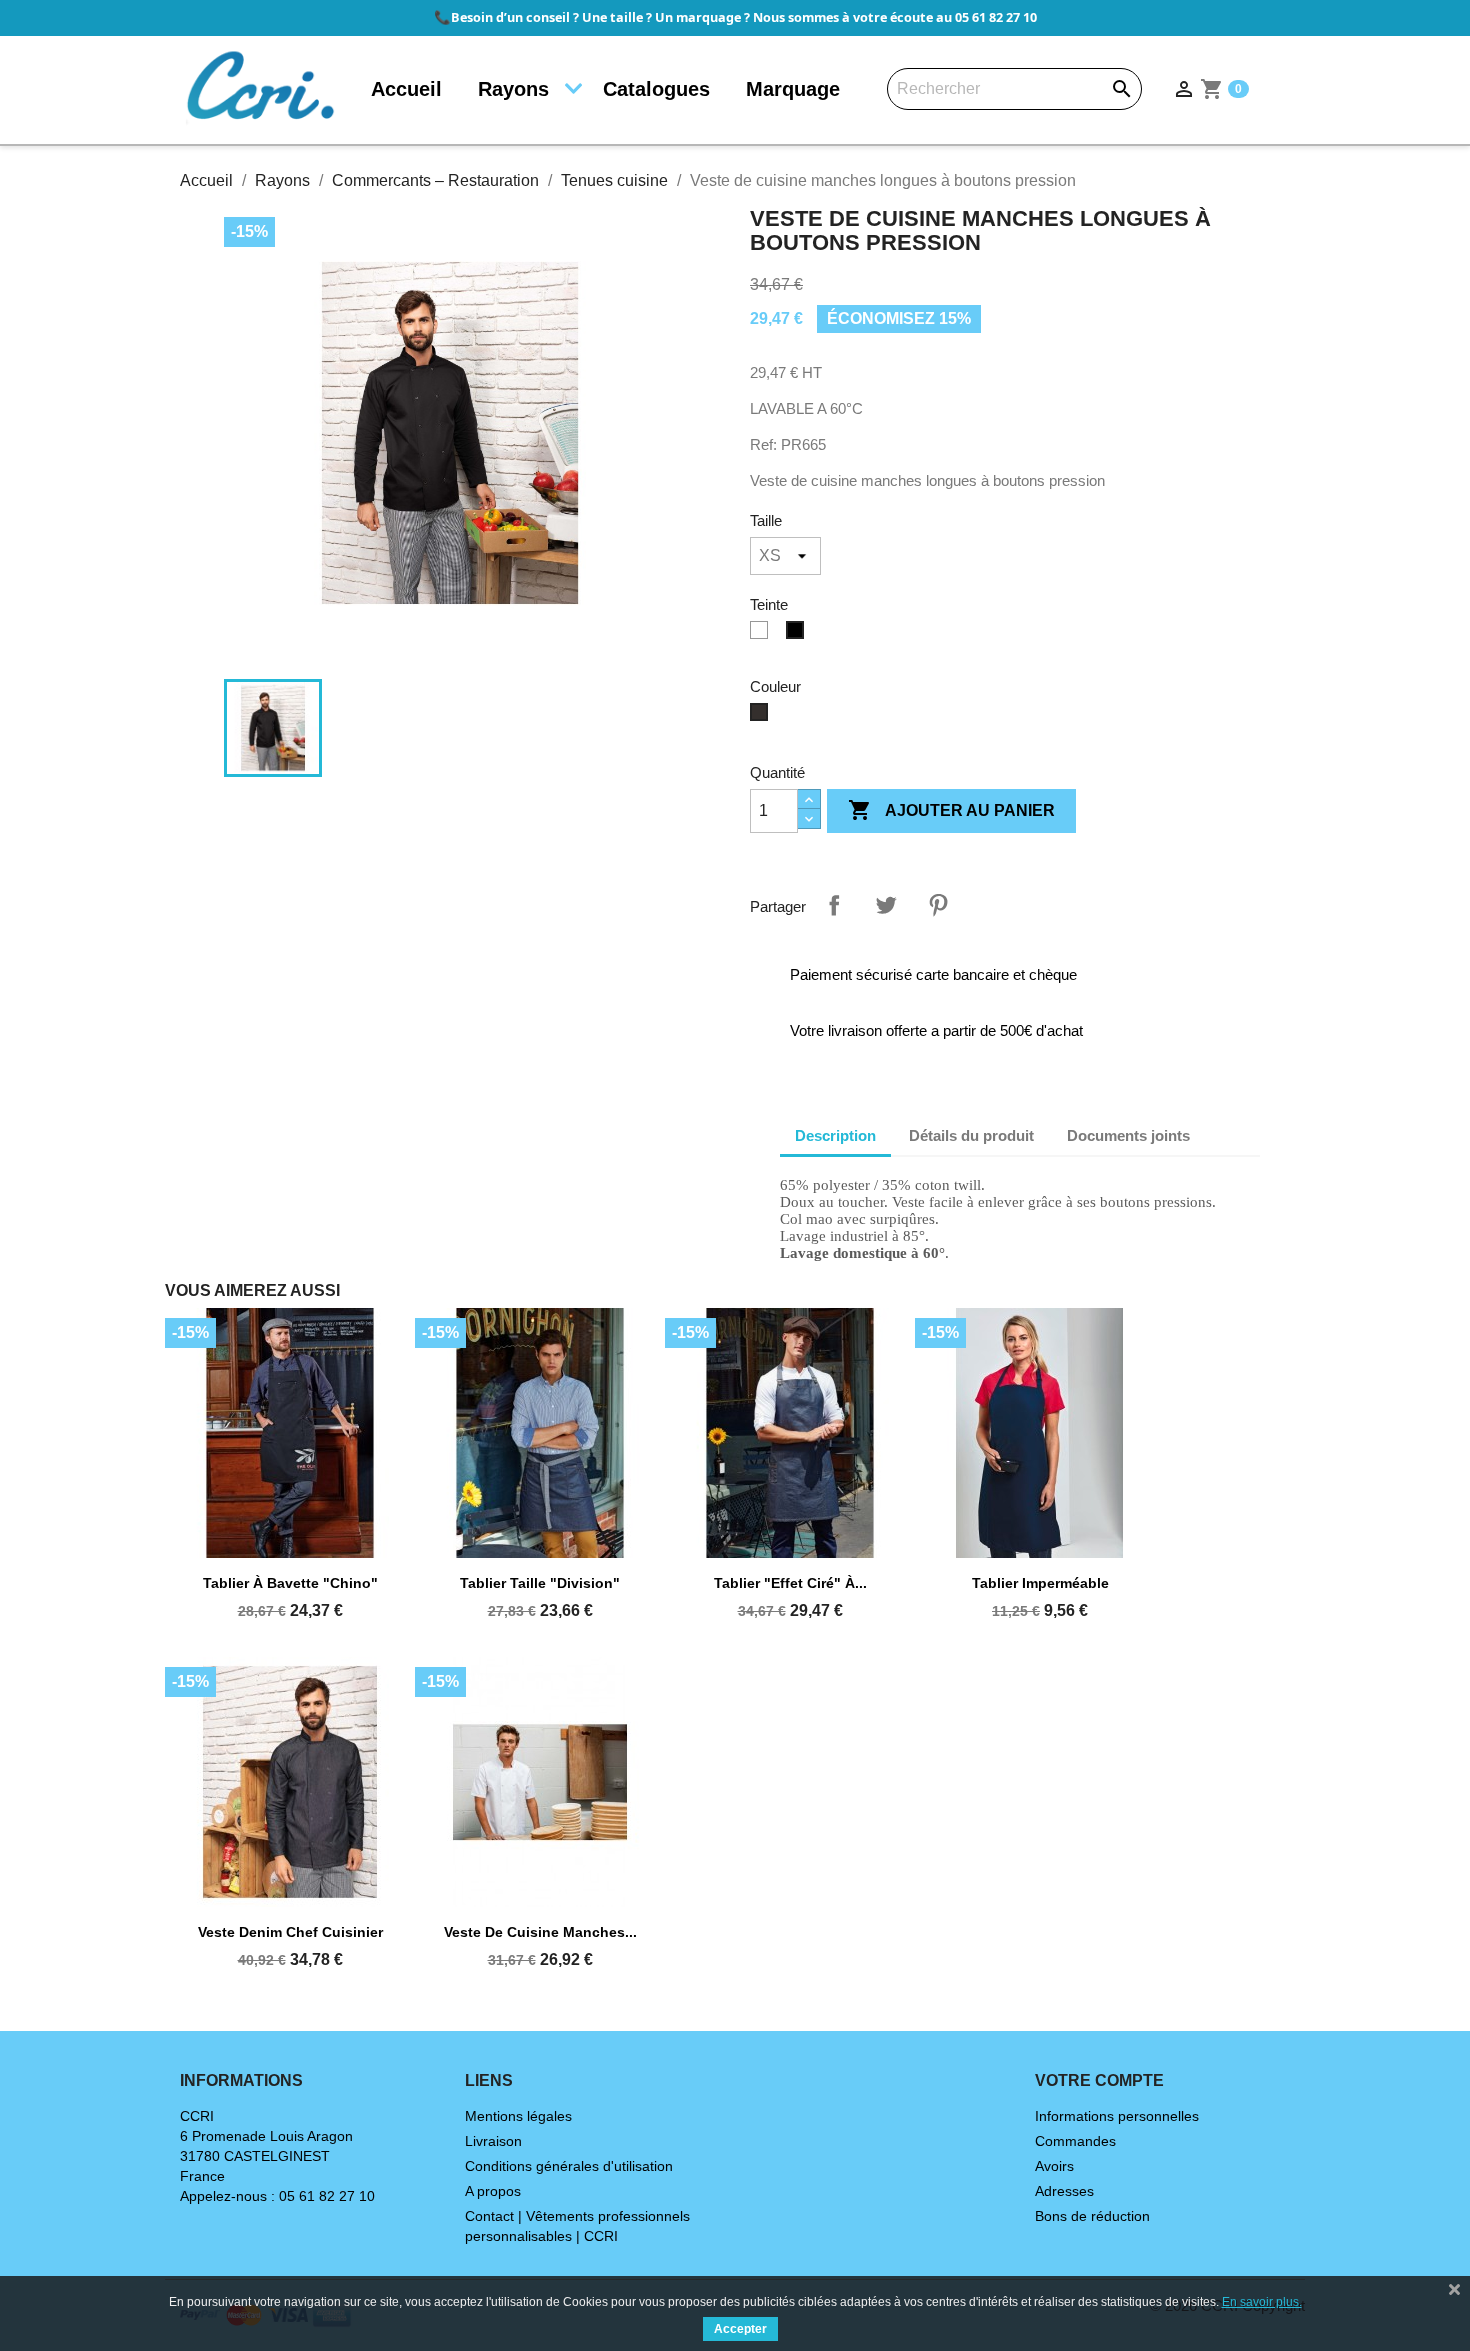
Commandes (1075, 2141)
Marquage (793, 89)
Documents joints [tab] (1128, 1135)
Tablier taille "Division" (540, 1583)
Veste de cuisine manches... (540, 1932)
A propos (493, 2191)
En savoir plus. (1262, 2302)
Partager (834, 905)
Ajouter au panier (951, 810)
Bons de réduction (1092, 2216)
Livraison (493, 2141)
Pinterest (938, 905)
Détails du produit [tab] (971, 1135)
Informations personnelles (1117, 2116)
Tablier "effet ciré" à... (790, 1583)
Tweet (886, 905)
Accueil (406, 89)
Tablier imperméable (1040, 1583)
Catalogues (656, 89)
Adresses (1064, 2191)
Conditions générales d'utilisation (569, 2166)
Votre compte (1099, 2080)
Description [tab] (835, 1135)
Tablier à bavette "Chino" (290, 1583)
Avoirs (1054, 2166)
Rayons (513, 89)
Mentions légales (518, 2116)
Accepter (740, 2329)
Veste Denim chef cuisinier (290, 1932)
